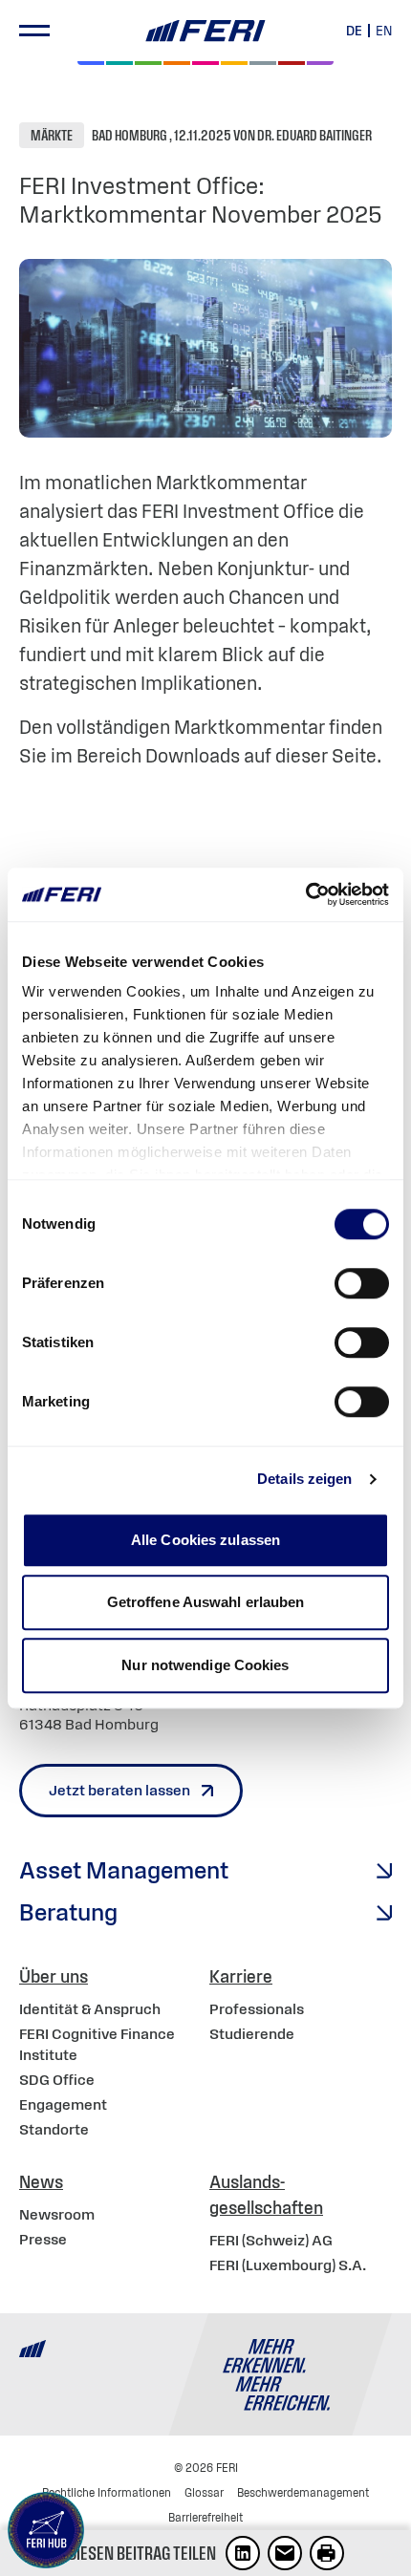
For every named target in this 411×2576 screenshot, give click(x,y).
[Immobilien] (320, 63)
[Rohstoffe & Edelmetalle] (292, 63)
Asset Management (124, 1870)
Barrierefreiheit (205, 2517)
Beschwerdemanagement (303, 2492)
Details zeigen (304, 1479)
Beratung (68, 1912)
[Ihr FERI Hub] (46, 2530)
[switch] (362, 1283)
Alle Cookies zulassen (205, 1540)
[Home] (205, 31)
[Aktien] (91, 63)
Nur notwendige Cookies (205, 1665)
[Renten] (148, 63)
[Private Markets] (119, 63)
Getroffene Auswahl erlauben (206, 1602)
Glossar (204, 2492)
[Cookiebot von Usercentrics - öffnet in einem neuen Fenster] (305, 894)
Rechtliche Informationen (107, 2492)
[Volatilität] (177, 63)
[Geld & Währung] (263, 63)
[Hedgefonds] (234, 63)
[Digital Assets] (205, 63)
